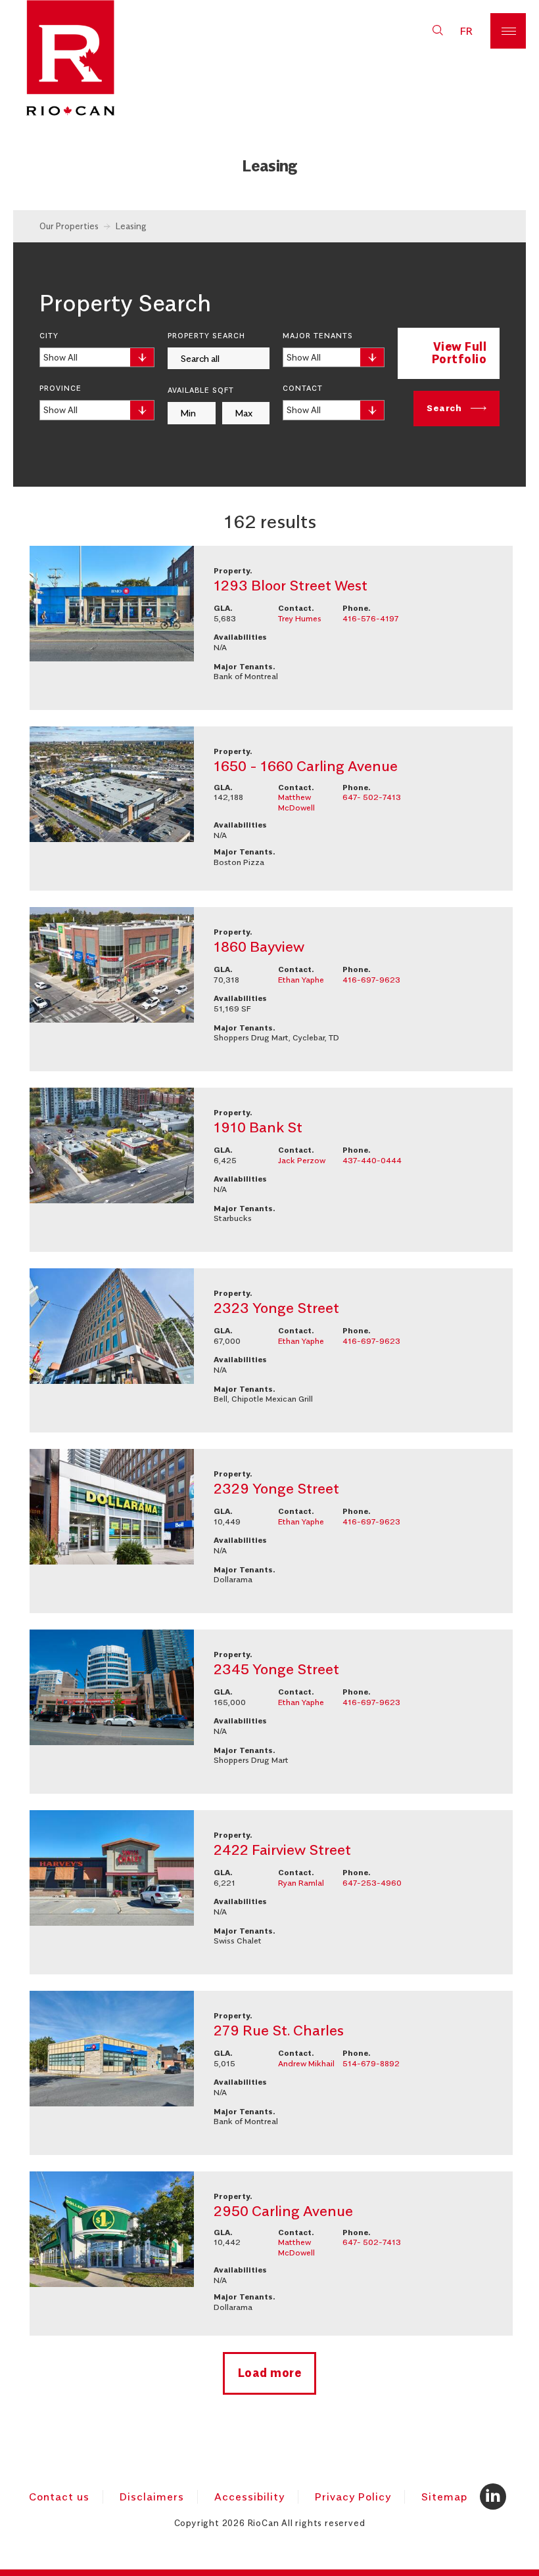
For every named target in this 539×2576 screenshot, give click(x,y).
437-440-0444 (372, 1160)
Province (60, 388)
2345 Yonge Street (276, 1669)
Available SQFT (201, 390)
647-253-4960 (372, 1883)
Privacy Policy (353, 2497)
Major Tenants (318, 336)
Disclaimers (152, 2497)
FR (466, 31)
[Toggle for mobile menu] (508, 31)
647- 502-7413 (372, 797)
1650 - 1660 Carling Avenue (306, 766)
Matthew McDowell (296, 802)
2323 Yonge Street (276, 1308)
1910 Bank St (258, 1127)
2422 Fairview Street (282, 1850)
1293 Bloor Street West (291, 585)
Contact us (59, 2497)
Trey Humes (300, 618)
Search (445, 407)
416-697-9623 (371, 980)
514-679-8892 (371, 2063)
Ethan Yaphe (301, 980)
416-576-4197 (371, 618)
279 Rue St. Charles (279, 2030)
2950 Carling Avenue (283, 2211)
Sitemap (444, 2497)
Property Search (206, 336)
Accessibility (249, 2497)
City (49, 336)
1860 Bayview (259, 946)
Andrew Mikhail (306, 2063)
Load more (270, 2373)
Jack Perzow (302, 1160)
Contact (303, 388)
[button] (437, 31)
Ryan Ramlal (301, 1883)
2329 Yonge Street (276, 1488)
